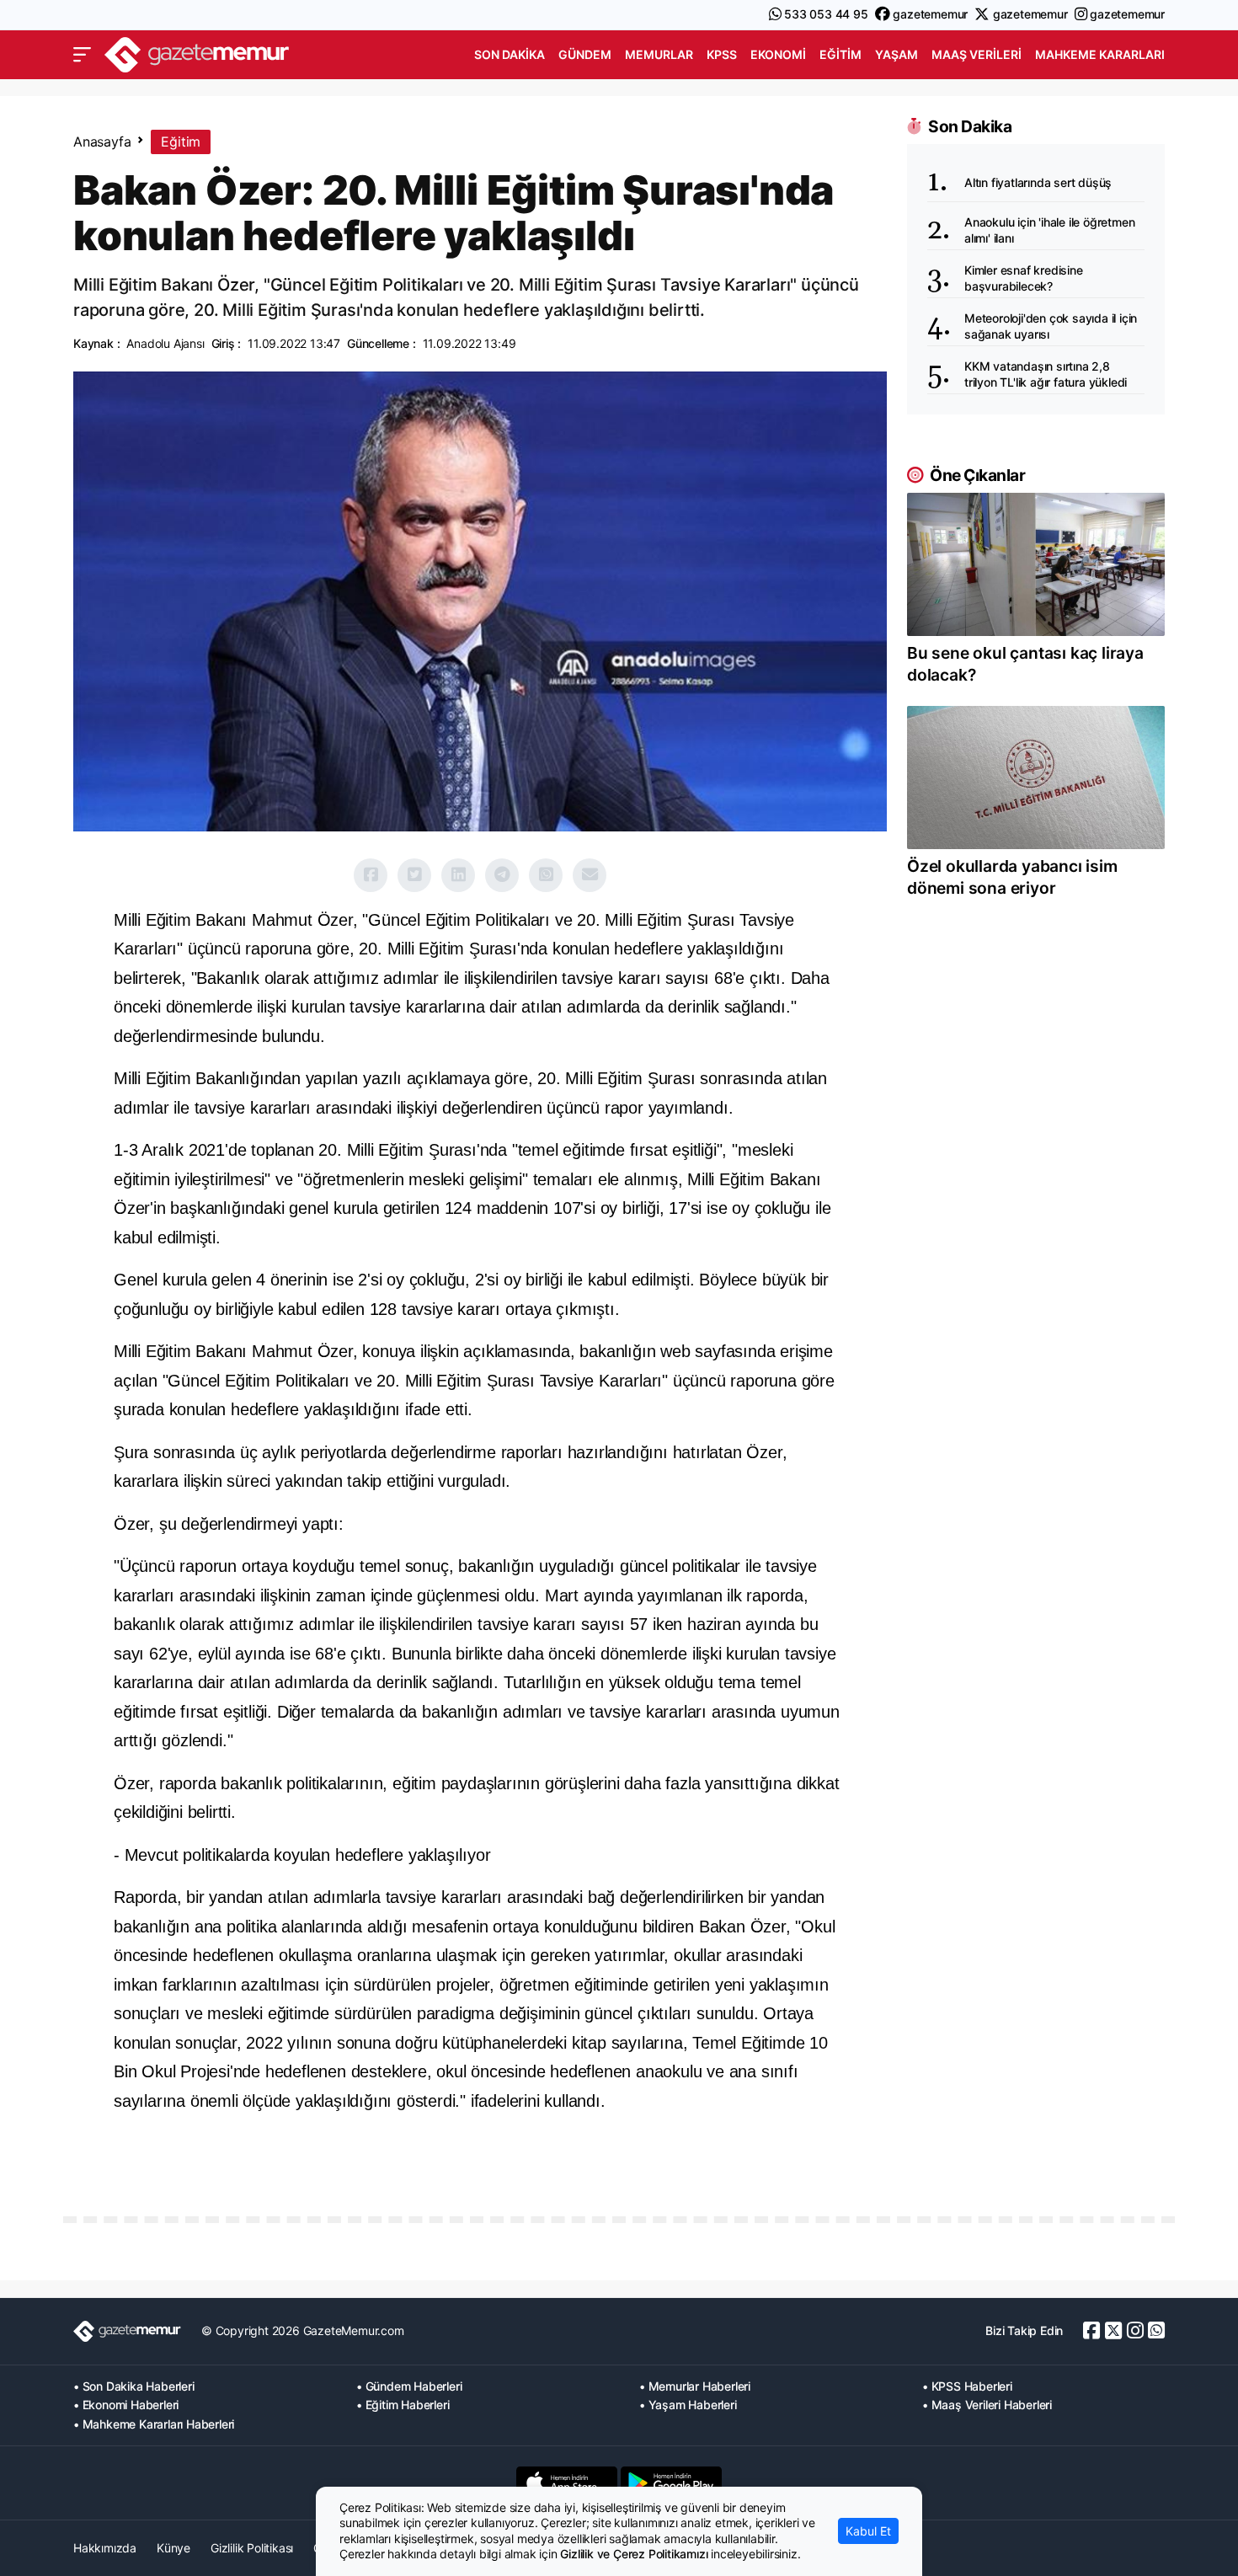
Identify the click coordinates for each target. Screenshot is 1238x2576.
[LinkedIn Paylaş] (458, 875)
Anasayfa (102, 142)
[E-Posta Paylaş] (590, 875)
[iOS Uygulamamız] (567, 2482)
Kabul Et (868, 2531)
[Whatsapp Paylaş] (546, 875)
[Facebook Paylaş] (371, 875)
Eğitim (840, 54)
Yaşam (896, 54)
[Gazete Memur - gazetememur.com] (197, 53)
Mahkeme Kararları (1100, 54)
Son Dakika (510, 54)
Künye (173, 2548)
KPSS (722, 54)
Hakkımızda (105, 2548)
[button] (82, 55)
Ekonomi (778, 54)
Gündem (585, 54)
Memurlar (659, 54)
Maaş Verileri (977, 54)
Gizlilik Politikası (252, 2548)
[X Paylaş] (414, 875)
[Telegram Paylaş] (502, 875)
